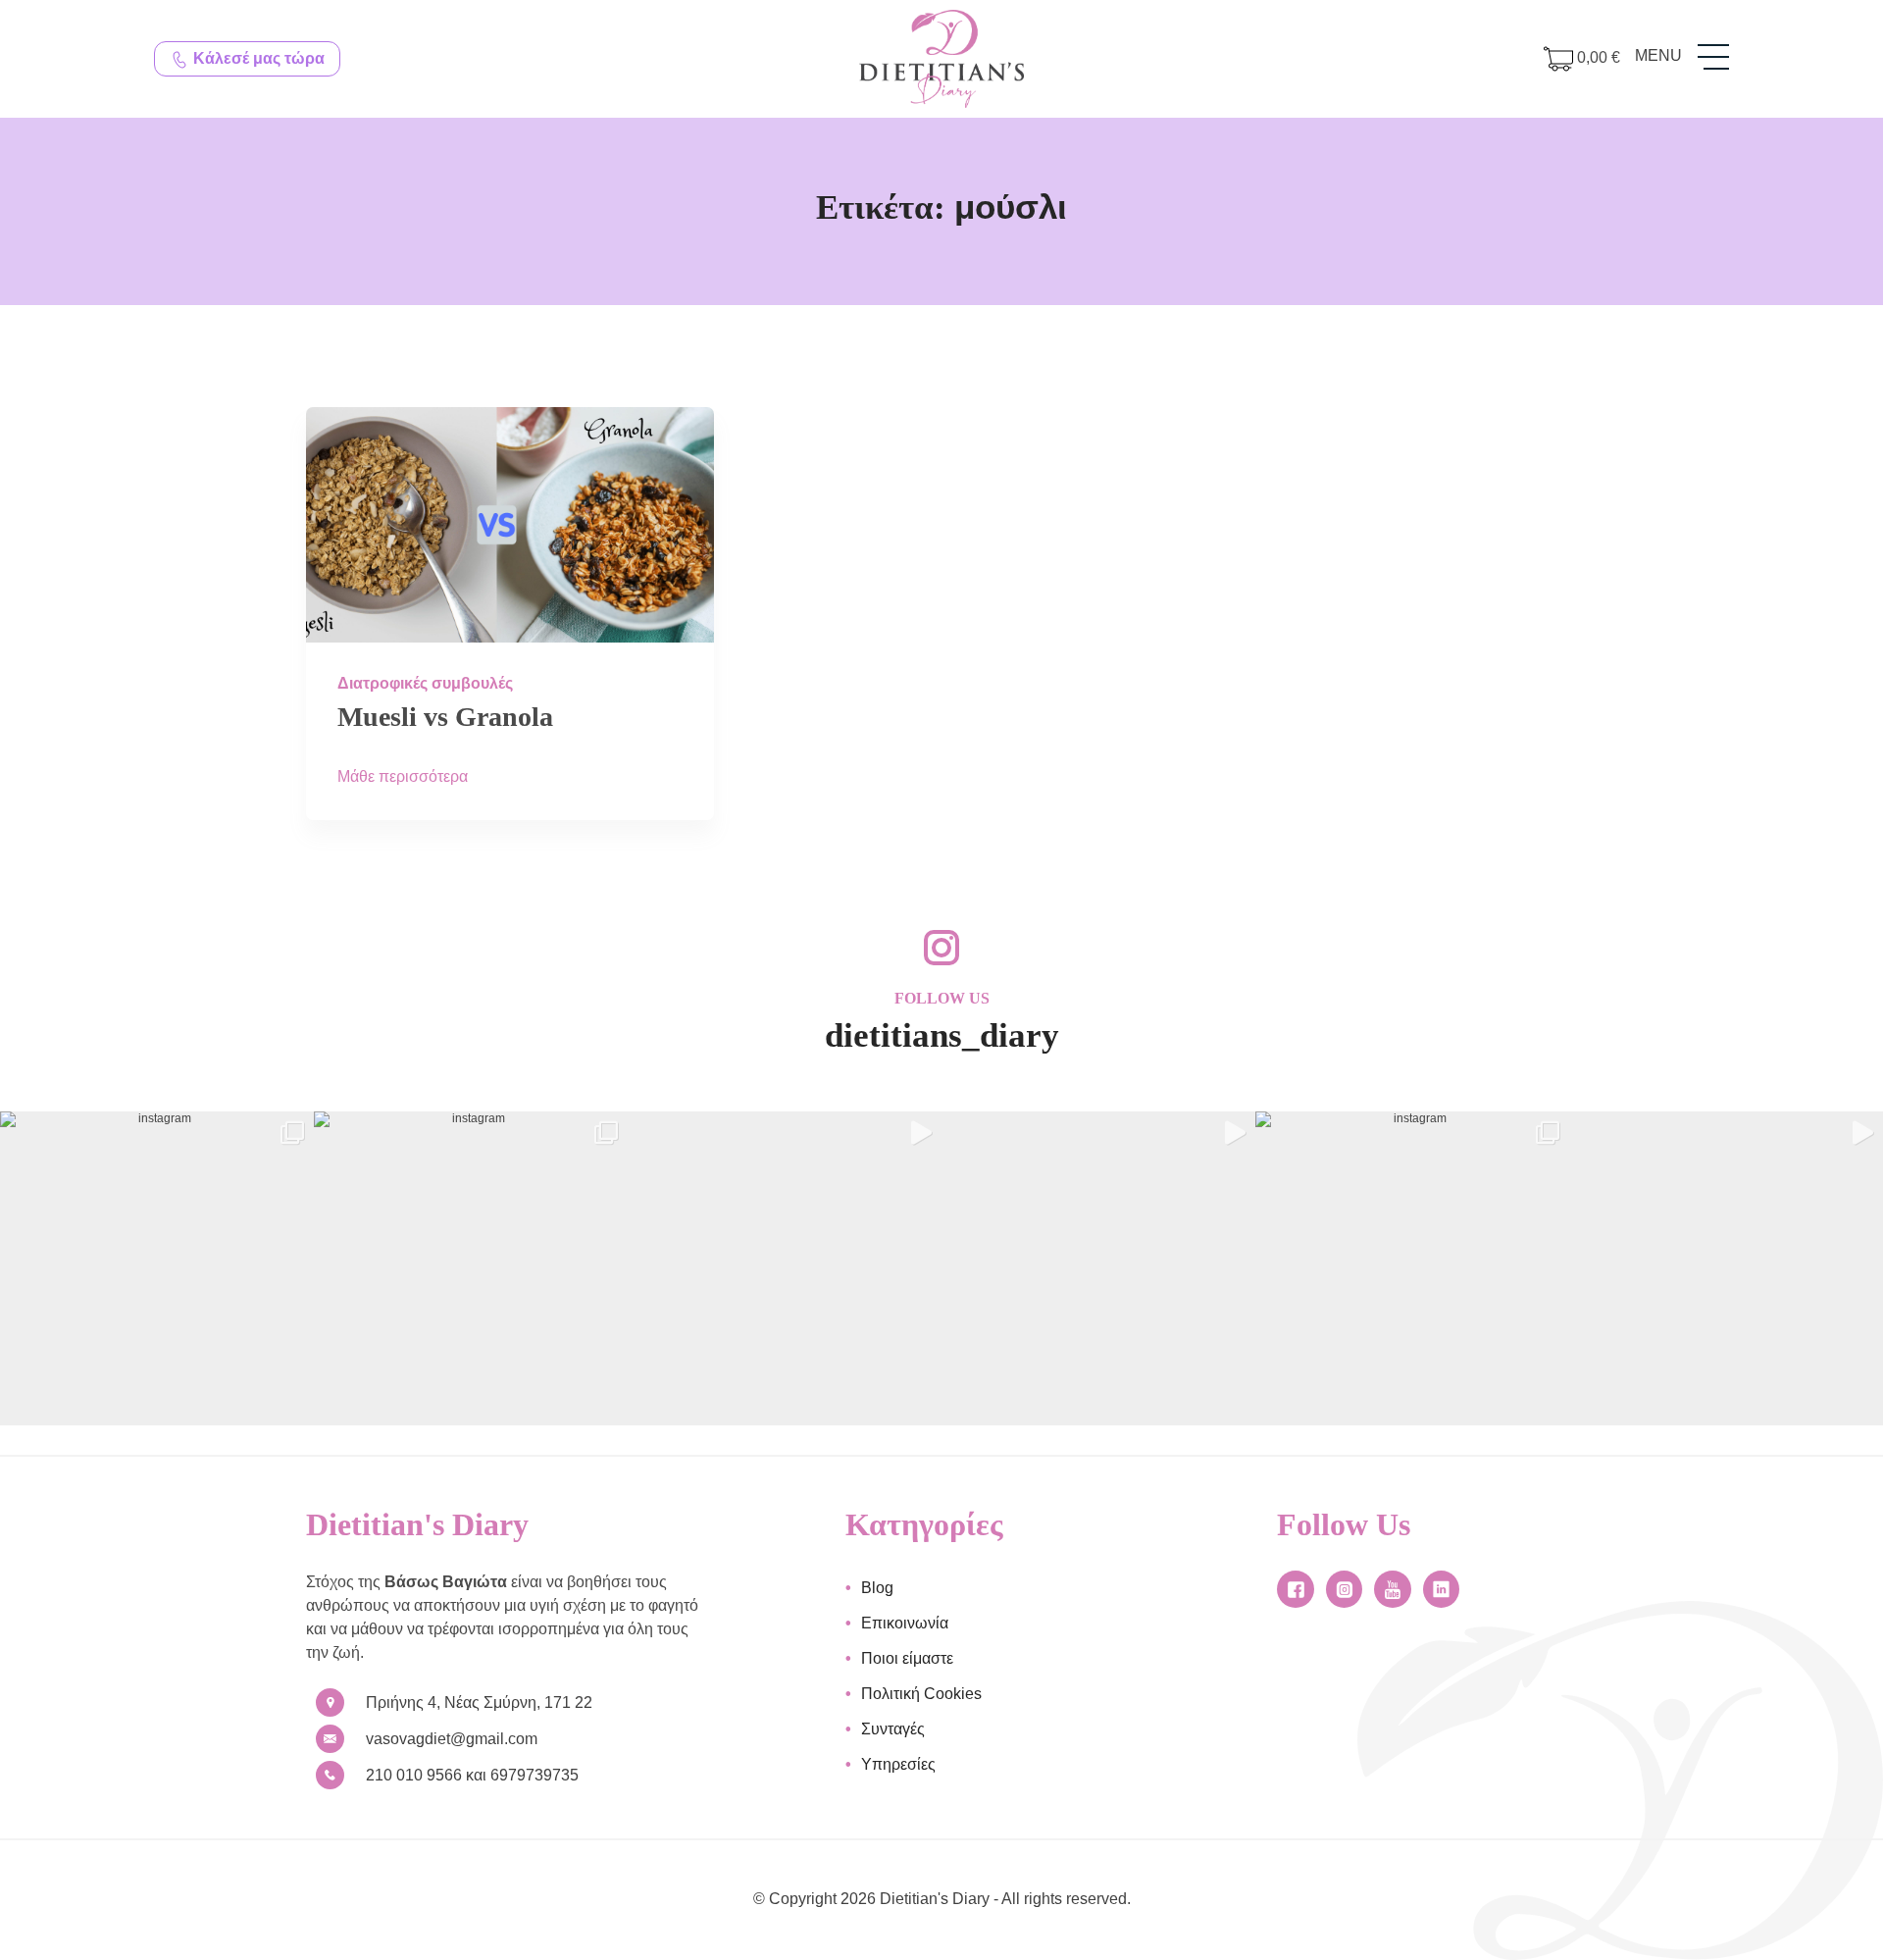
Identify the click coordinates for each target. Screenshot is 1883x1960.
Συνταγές (893, 1729)
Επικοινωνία (905, 1623)
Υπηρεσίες (898, 1764)
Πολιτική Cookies (921, 1694)
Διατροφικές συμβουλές (425, 683)
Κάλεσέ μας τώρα (257, 58)
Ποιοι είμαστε (907, 1658)
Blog (877, 1588)
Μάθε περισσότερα (403, 776)
